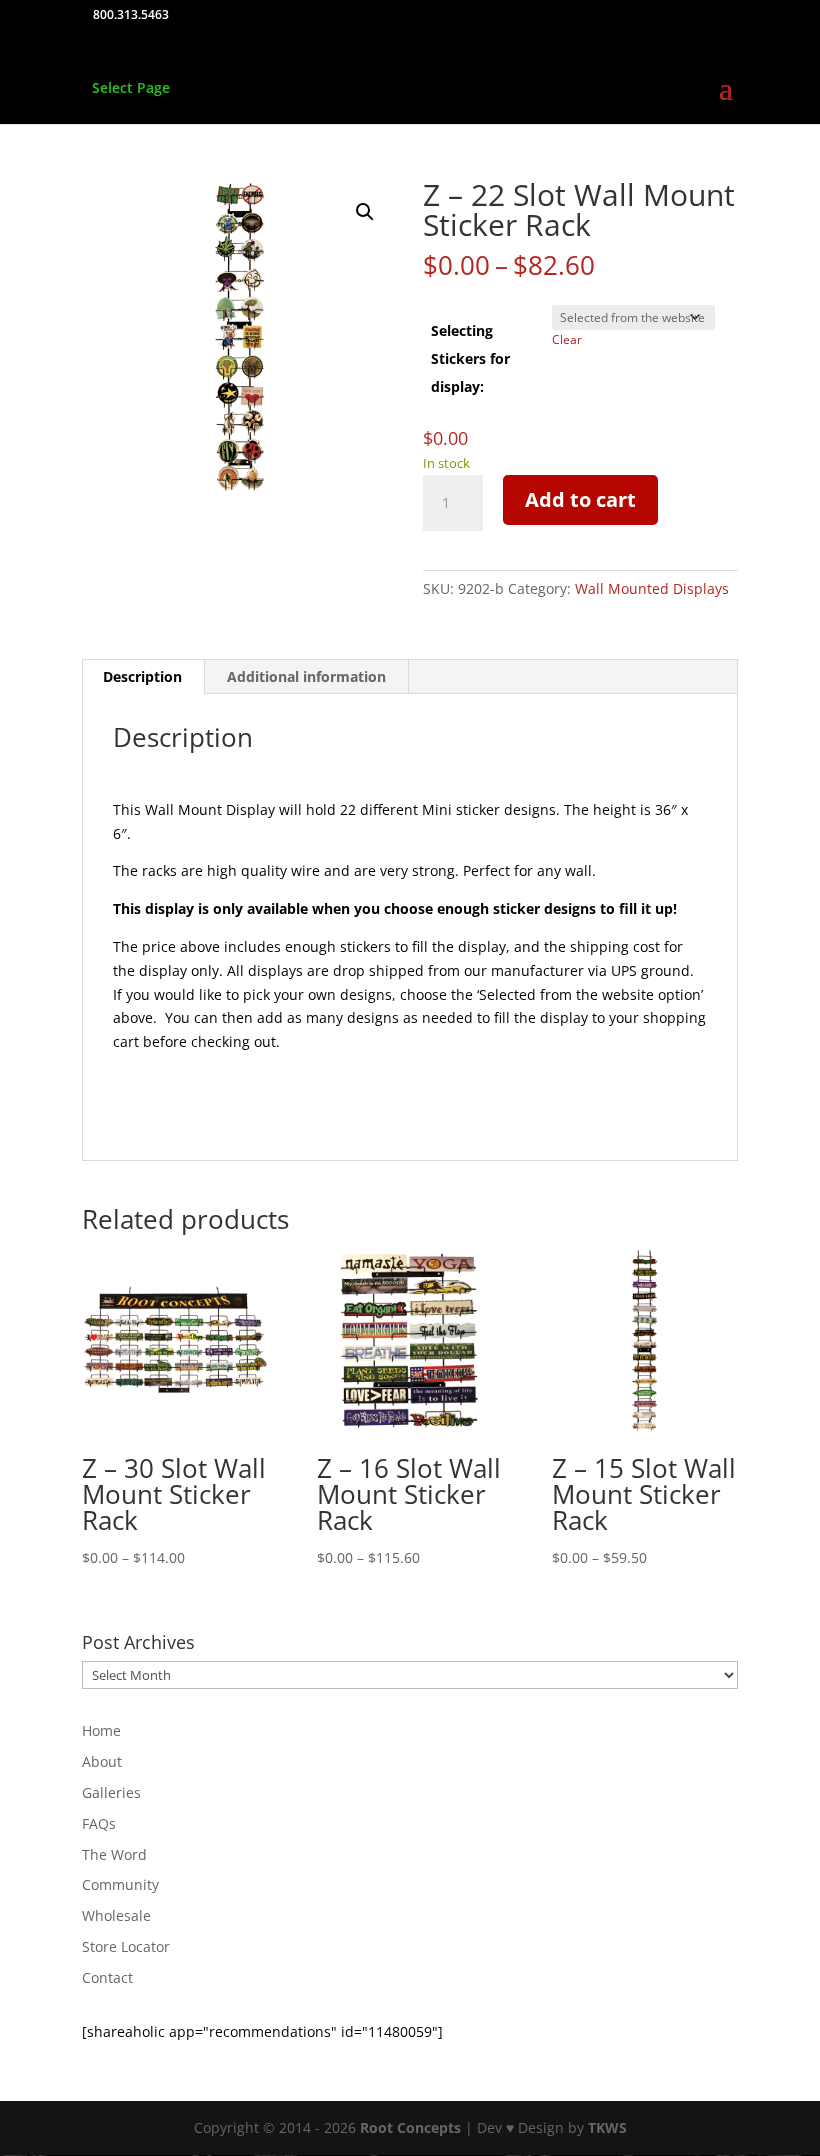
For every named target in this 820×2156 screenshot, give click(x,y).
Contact (107, 1977)
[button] (365, 212)
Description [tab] (142, 676)
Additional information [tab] (306, 676)
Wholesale (116, 1915)
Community (120, 1884)
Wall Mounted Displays (652, 588)
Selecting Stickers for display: (470, 358)
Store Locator (126, 1946)
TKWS (607, 2127)
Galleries (111, 1792)
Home (101, 1730)
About (102, 1761)
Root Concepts (410, 2127)
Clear (567, 339)
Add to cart (580, 499)
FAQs (99, 1823)
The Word (114, 1854)
